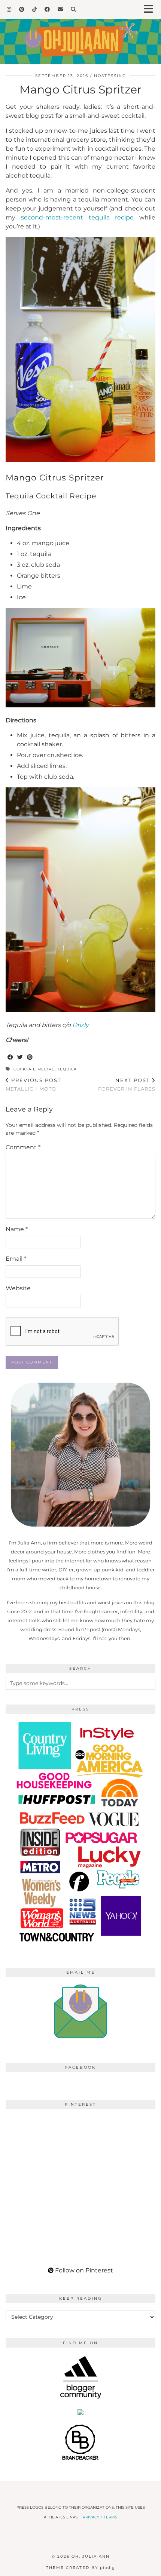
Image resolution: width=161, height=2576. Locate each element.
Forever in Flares (127, 1084)
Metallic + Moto (33, 1084)
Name (17, 1229)
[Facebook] (47, 9)
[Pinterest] (22, 9)
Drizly (80, 1025)
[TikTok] (35, 9)
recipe (46, 1069)
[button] (151, 10)
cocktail (25, 1069)
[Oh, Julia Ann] (80, 32)
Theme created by (80, 2568)
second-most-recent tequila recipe (78, 217)
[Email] (60, 9)
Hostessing (110, 76)
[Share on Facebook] (10, 1058)
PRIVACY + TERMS (100, 2517)
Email (16, 1259)
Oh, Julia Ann (91, 2556)
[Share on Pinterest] (30, 1058)
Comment (23, 1147)
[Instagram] (9, 9)
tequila (67, 1069)
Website (18, 1288)
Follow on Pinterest (83, 2270)
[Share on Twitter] (20, 1058)
